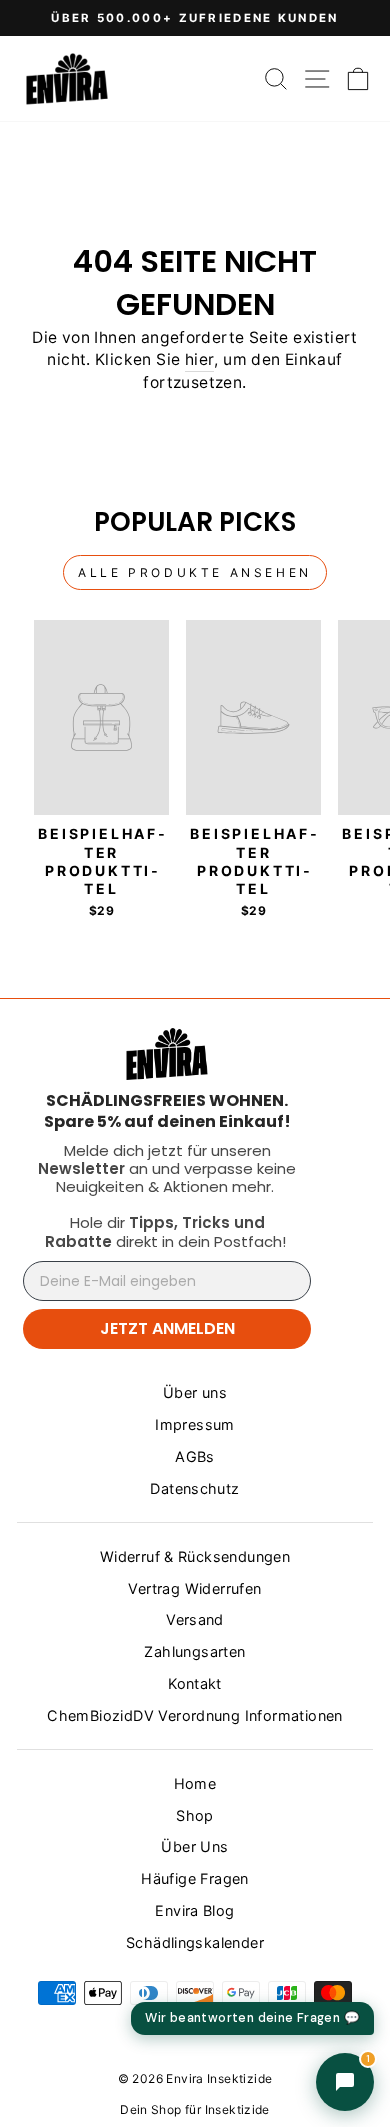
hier (200, 359)
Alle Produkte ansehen (195, 572)
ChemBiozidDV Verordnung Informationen (194, 1715)
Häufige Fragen (194, 1878)
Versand (195, 1619)
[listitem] (167, 1111)
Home (195, 1783)
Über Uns (194, 1846)
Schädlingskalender (195, 1942)
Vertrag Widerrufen (194, 1588)
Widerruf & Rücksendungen (195, 1556)
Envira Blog (194, 1910)
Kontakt (195, 1683)
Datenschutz (194, 1488)
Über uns (195, 1392)
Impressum (195, 1424)
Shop (195, 1815)
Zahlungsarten (194, 1651)
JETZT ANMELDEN (167, 1328)
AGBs (195, 1456)
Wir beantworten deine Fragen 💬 (252, 2018)
